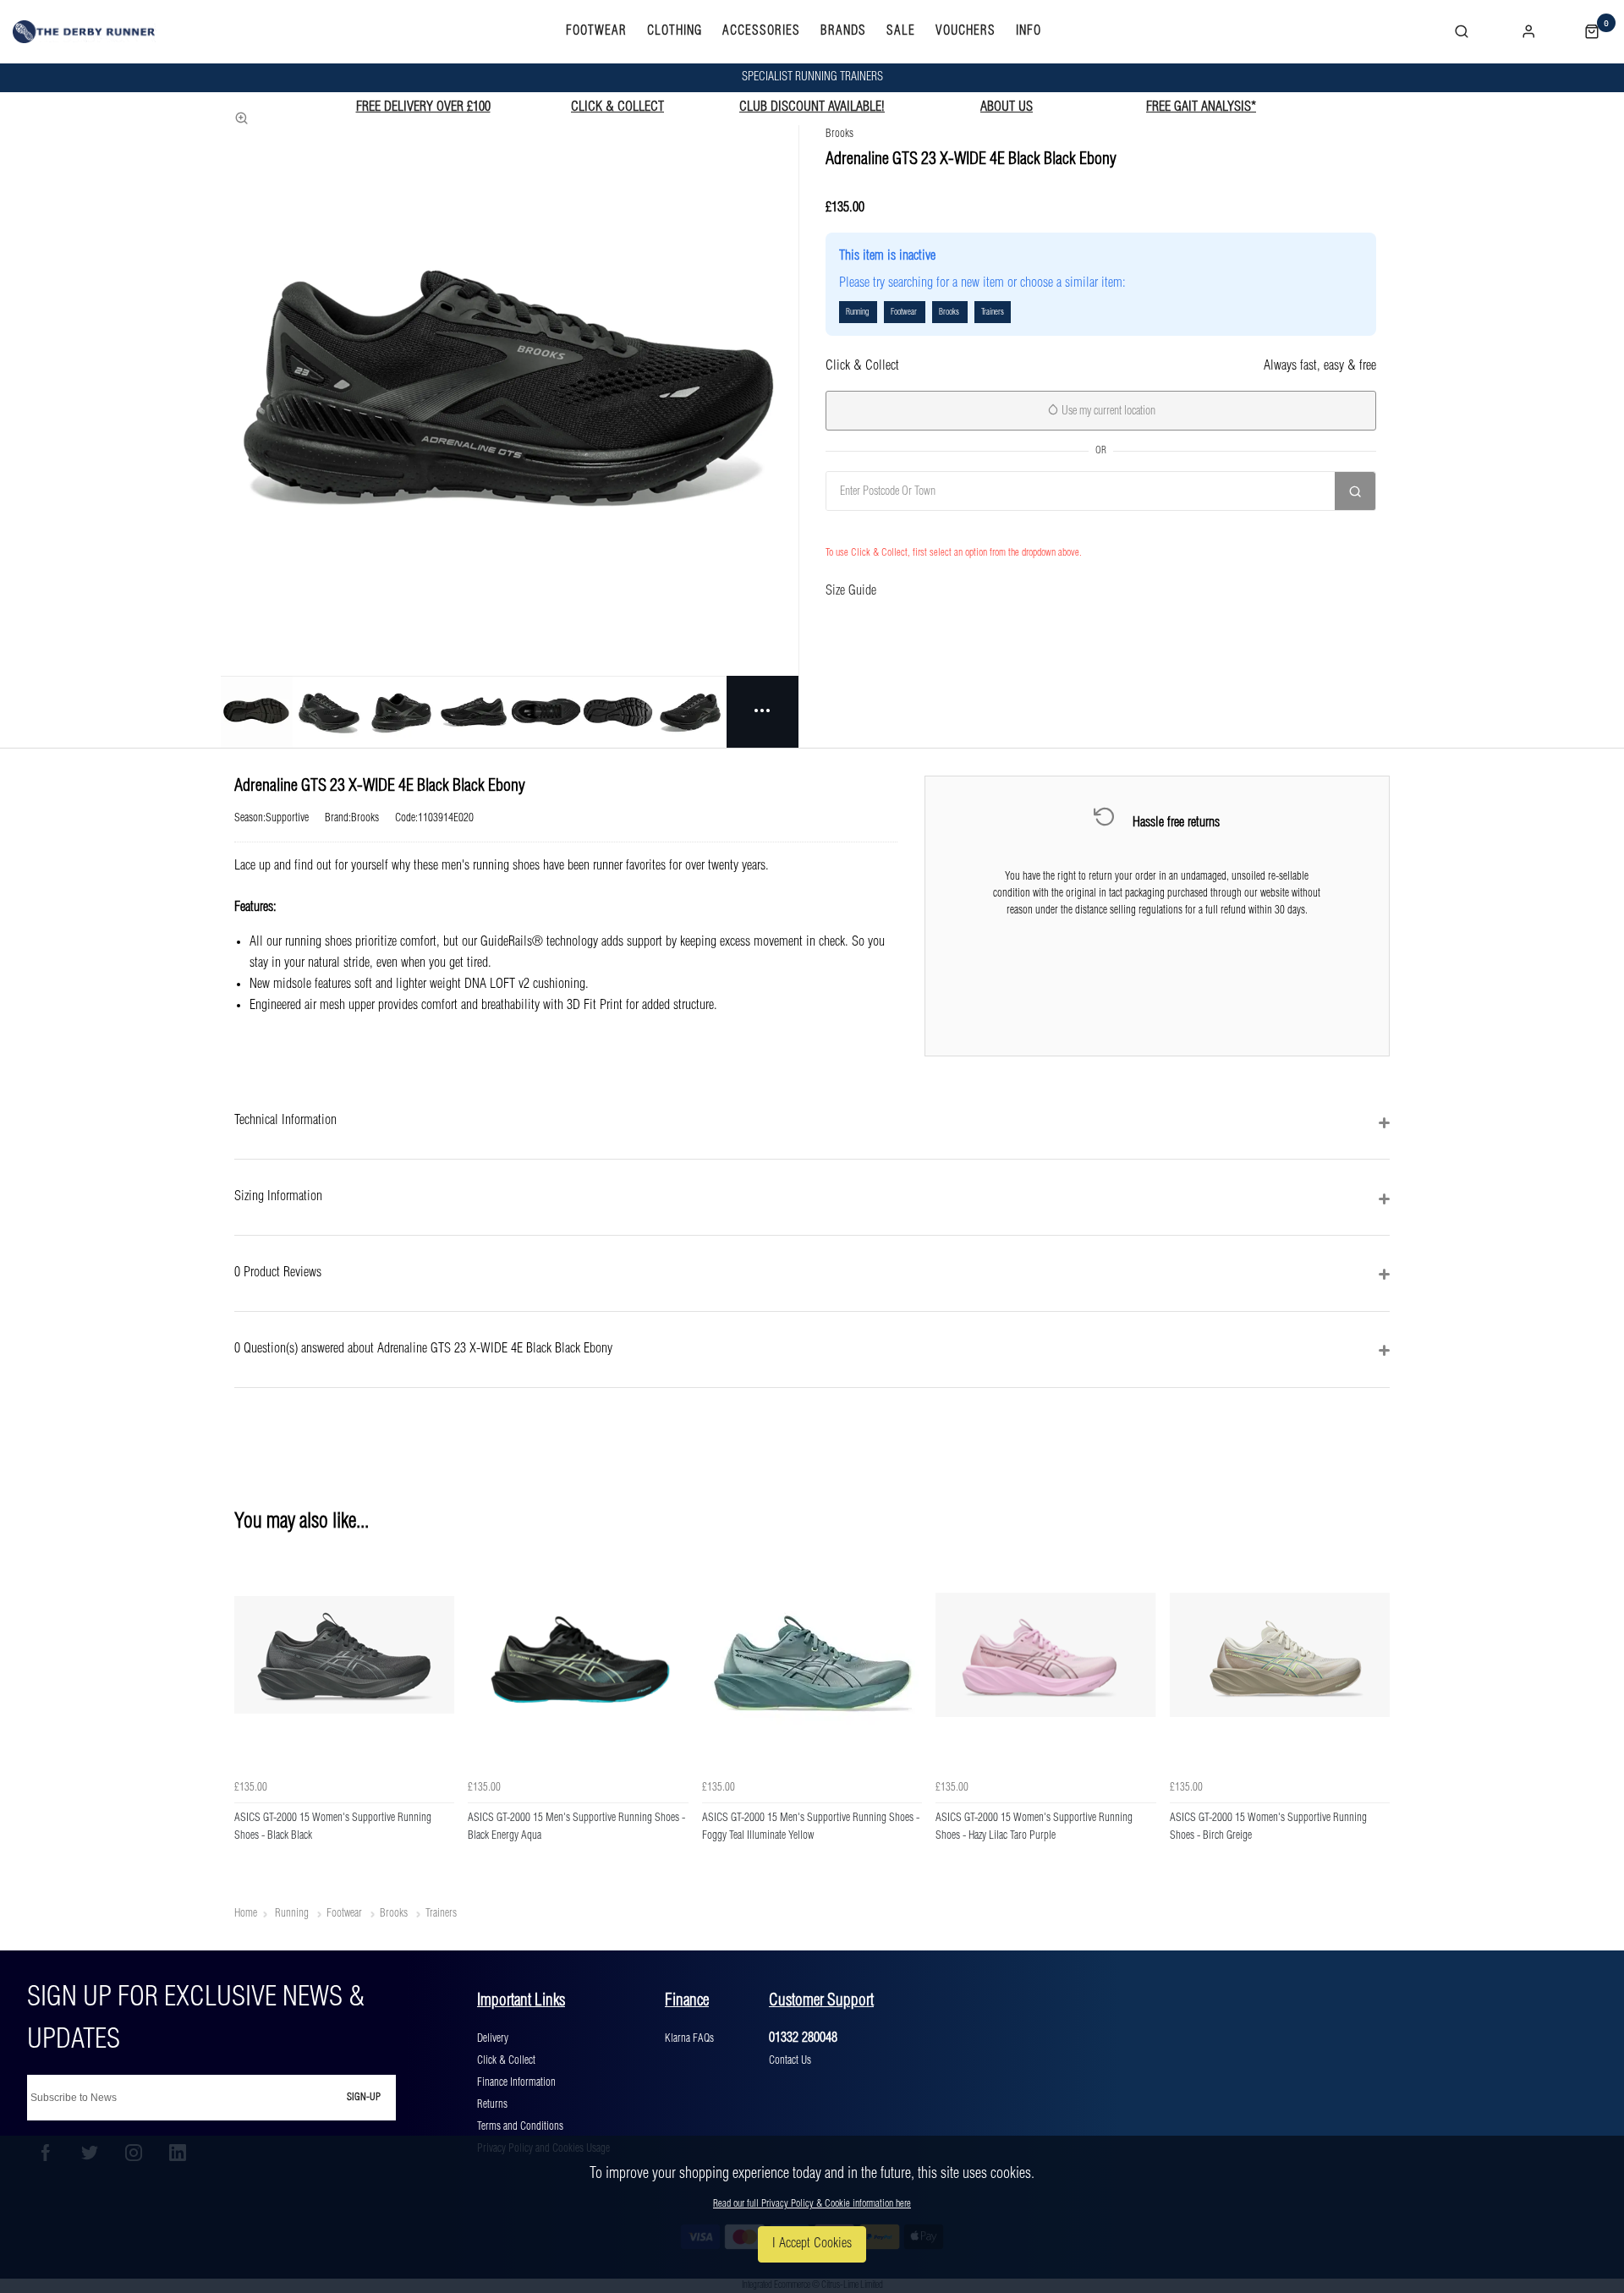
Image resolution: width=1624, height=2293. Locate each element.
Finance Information (516, 2082)
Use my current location (1107, 411)
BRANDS (843, 31)
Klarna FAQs (689, 2038)
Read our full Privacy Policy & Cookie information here (812, 2204)
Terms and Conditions (520, 2126)
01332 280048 (803, 2038)
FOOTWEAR (596, 31)
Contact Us (790, 2060)
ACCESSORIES (761, 31)
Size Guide (851, 591)
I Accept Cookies (812, 2244)
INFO (1029, 31)
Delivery (493, 2038)
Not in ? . (913, 528)
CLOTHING (675, 31)
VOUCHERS (966, 31)
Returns (492, 2104)
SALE (901, 31)
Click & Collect (506, 2060)
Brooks (839, 134)
